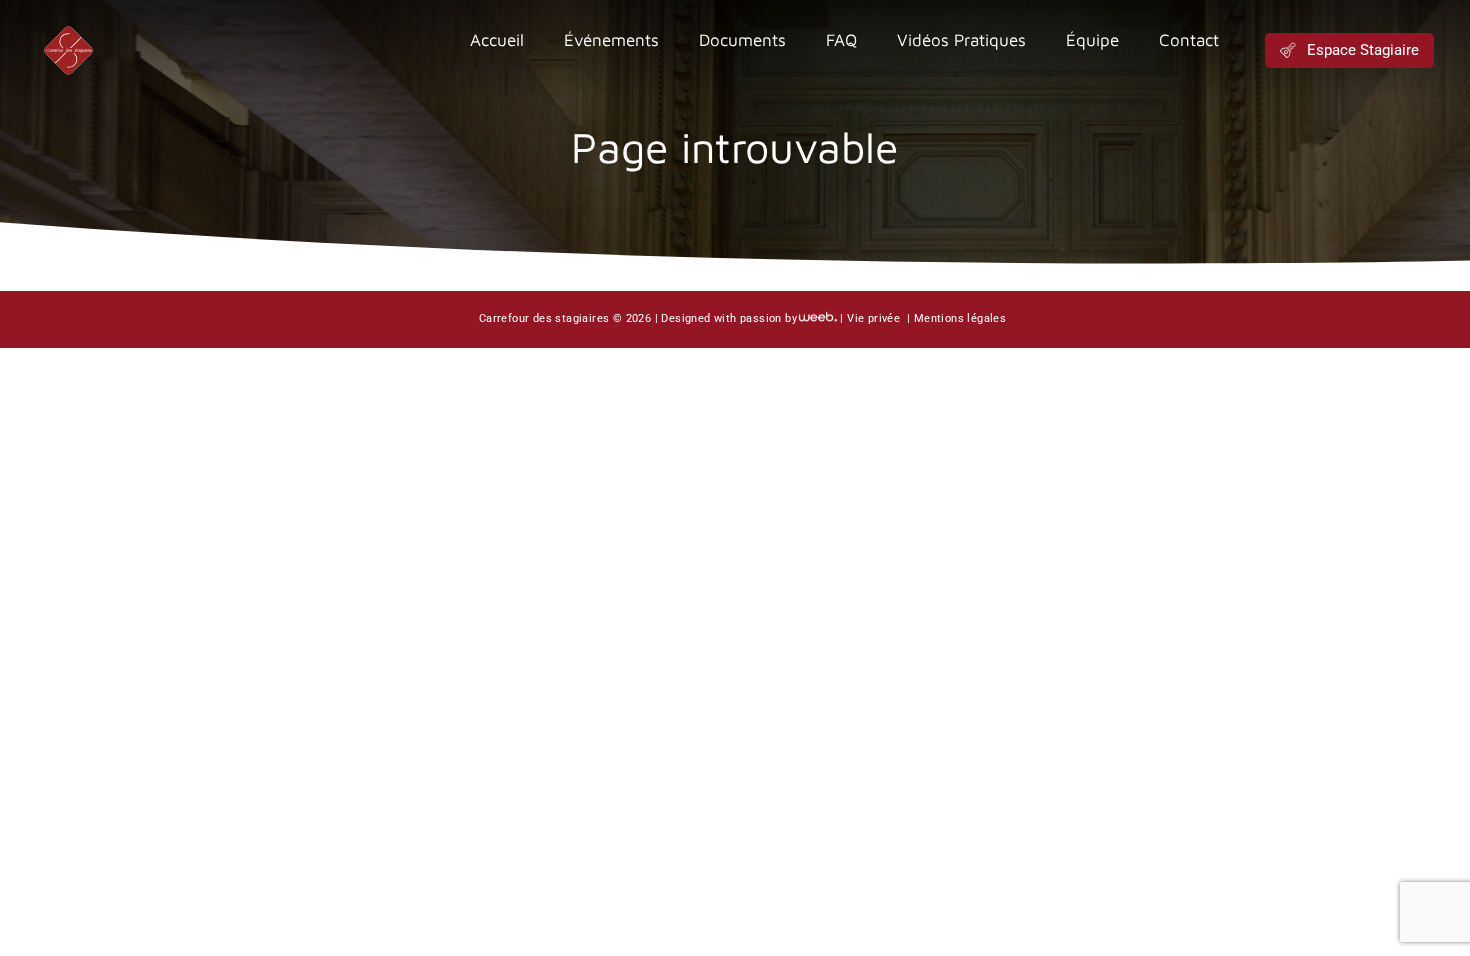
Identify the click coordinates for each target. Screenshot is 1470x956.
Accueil (497, 40)
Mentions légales (960, 318)
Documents (742, 40)
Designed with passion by (729, 318)
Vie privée (875, 318)
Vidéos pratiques (961, 40)
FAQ (841, 40)
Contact (1189, 40)
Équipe (1092, 40)
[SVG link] (68, 50)
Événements (611, 40)
